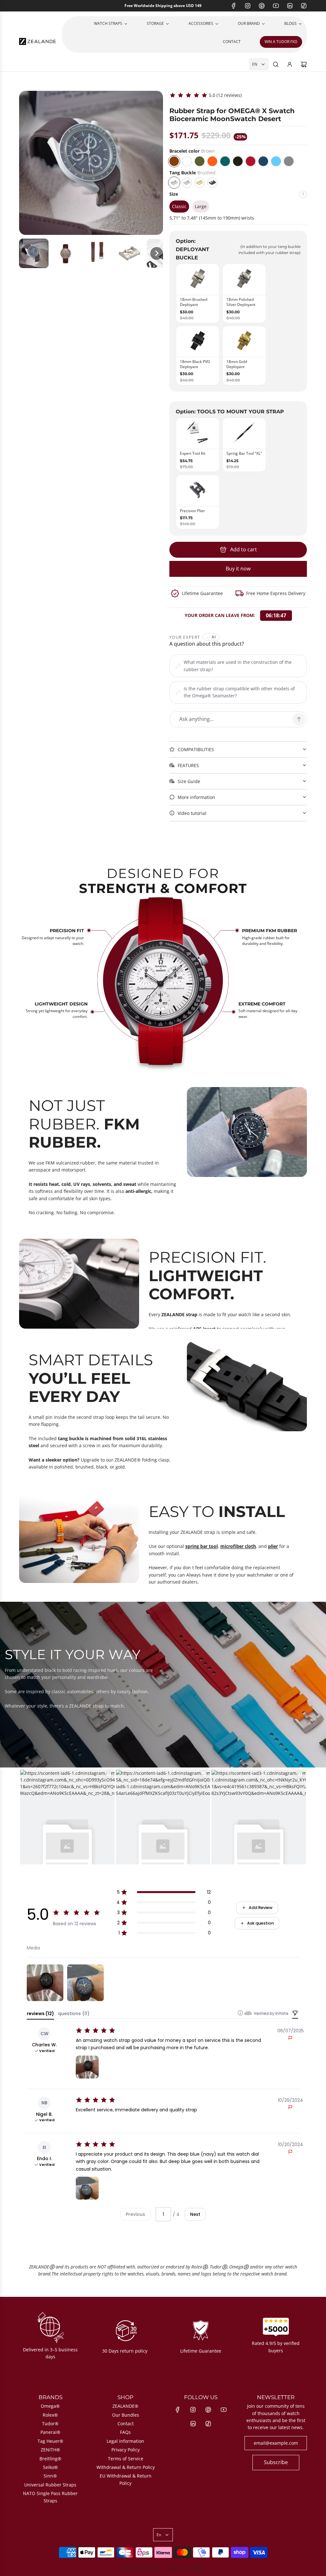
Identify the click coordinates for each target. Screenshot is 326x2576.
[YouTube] (276, 6)
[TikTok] (304, 6)
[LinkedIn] (290, 6)
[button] (34, 253)
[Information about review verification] (240, 2013)
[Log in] (290, 64)
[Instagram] (248, 6)
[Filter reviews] (295, 2014)
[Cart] (304, 64)
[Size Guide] (303, 197)
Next (195, 2214)
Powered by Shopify (185, 2568)
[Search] (276, 64)
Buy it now (238, 569)
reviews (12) (40, 2014)
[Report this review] (290, 2038)
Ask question (260, 1923)
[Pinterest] (262, 6)
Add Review (261, 1908)
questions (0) (74, 2014)
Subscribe (276, 2462)
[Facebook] (234, 6)
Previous (135, 2214)
